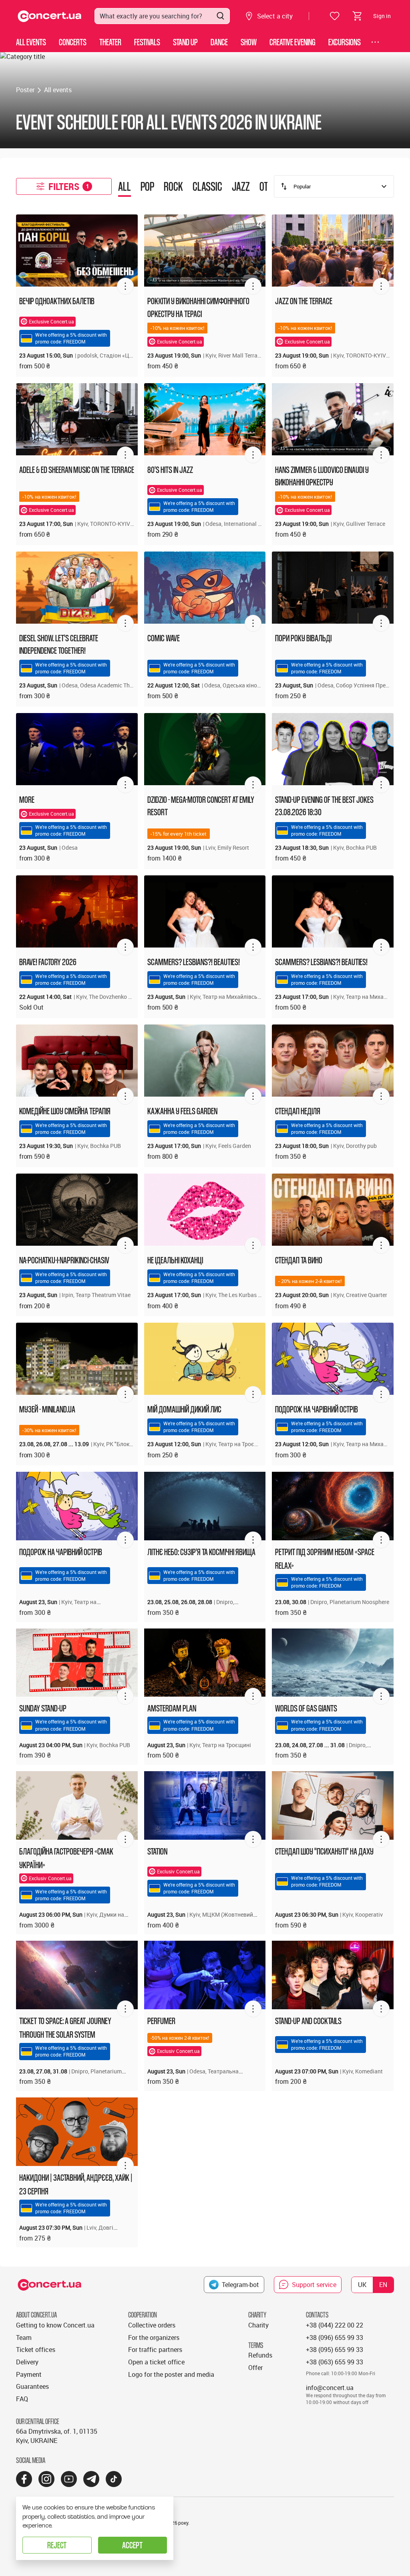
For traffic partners (155, 2350)
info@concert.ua (330, 2388)
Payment (29, 2374)
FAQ (22, 2399)
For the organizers (154, 2338)
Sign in (382, 16)
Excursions (345, 42)
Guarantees (32, 2386)
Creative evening (292, 42)
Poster (25, 90)
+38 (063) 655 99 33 (335, 2362)
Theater (110, 42)
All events (31, 42)
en (383, 2285)
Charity (258, 2325)
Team (24, 2338)
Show (249, 42)
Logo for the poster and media (171, 2374)
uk (362, 2285)
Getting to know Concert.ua (55, 2325)
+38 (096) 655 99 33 (335, 2338)
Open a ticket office (156, 2362)
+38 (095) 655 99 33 (335, 2350)
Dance (219, 42)
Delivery (27, 2362)
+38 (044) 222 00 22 (335, 2325)
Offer (255, 2368)
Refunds (260, 2355)
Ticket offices (36, 2350)
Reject (57, 2545)
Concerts (73, 42)
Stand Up (185, 42)
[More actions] (125, 286)
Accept (132, 2545)
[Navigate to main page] (50, 16)
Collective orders (152, 2325)
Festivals (147, 42)
